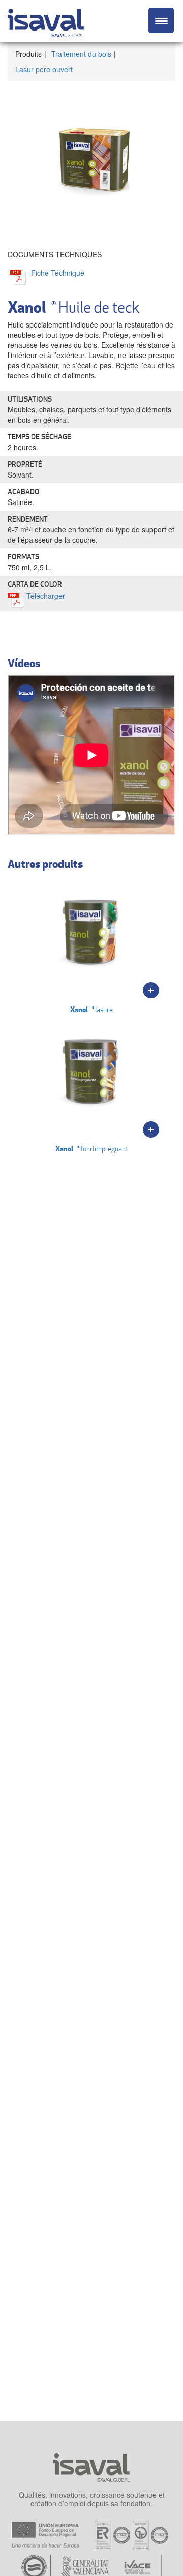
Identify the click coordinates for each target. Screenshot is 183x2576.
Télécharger (46, 596)
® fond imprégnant (92, 1149)
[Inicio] (46, 21)
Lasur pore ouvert (44, 69)
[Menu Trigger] (161, 20)
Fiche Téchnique (58, 273)
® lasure (91, 1009)
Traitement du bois (81, 54)
